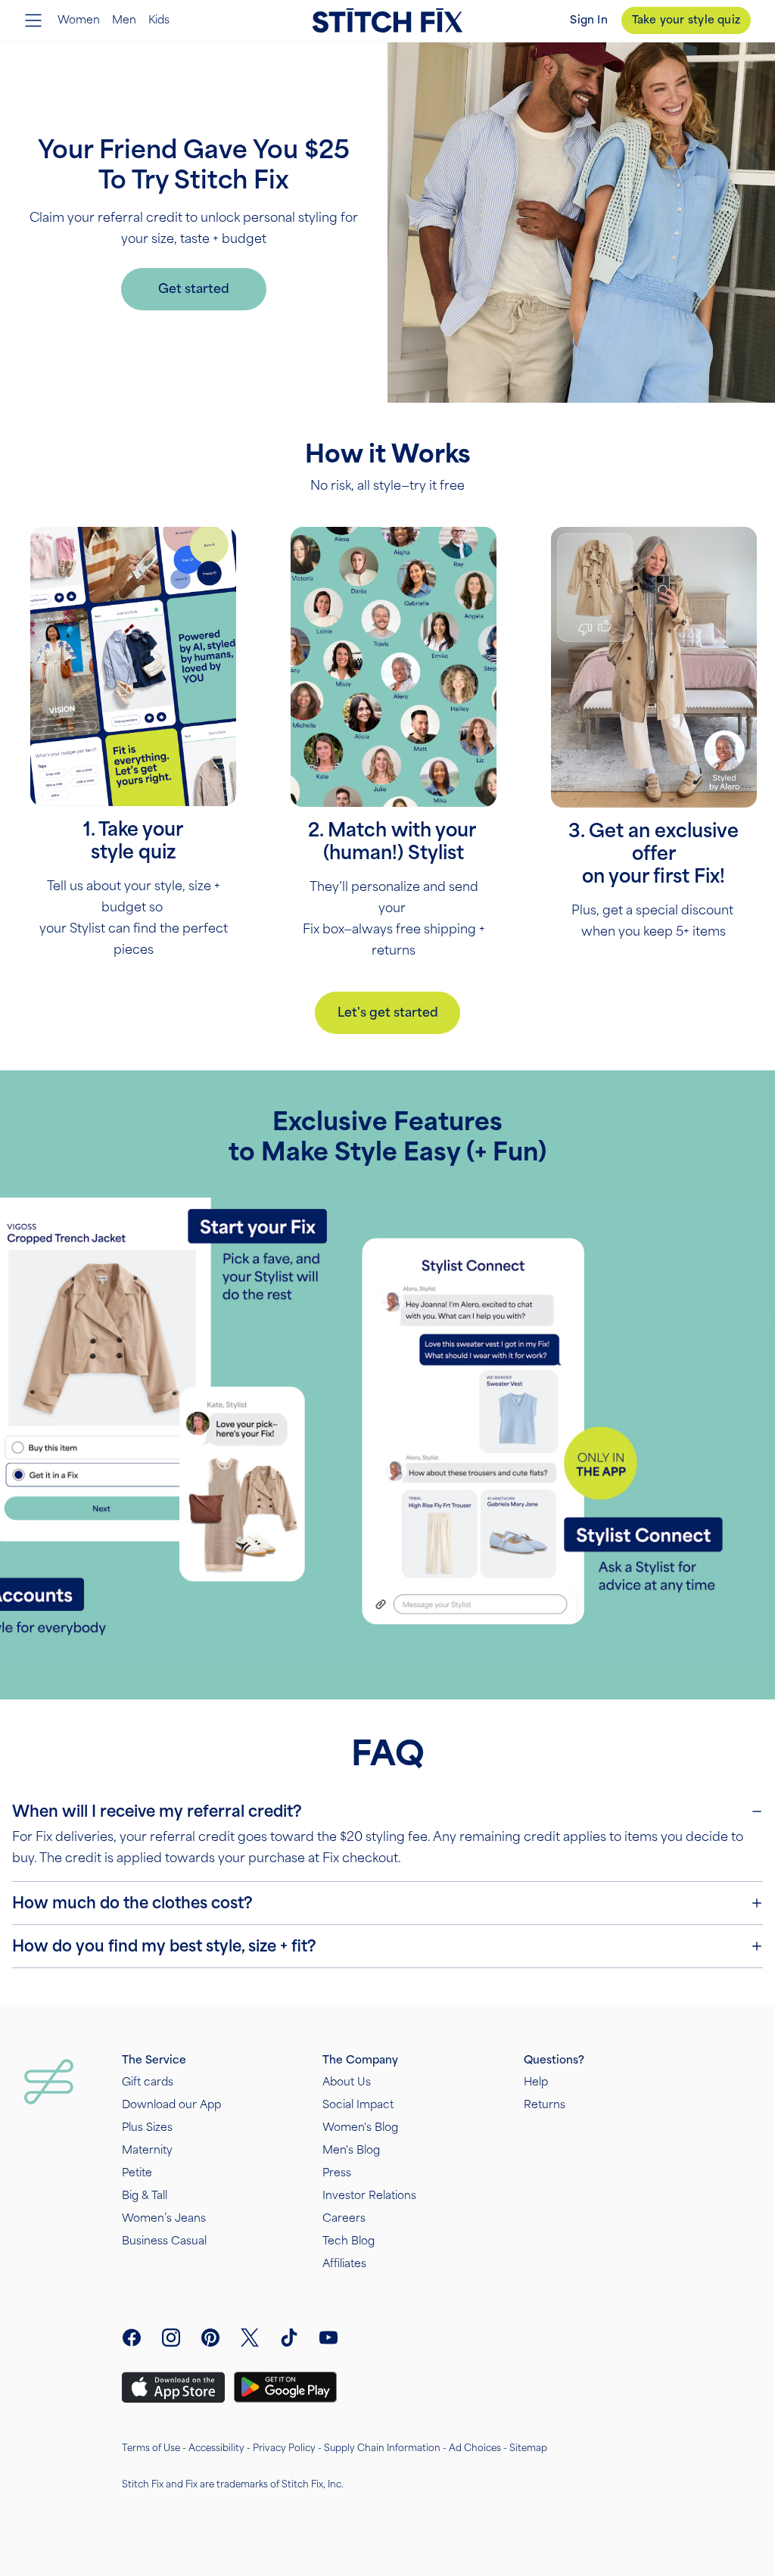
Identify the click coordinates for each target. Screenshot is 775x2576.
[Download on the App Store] (173, 2388)
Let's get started (388, 1012)
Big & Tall (145, 2196)
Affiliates (344, 2264)
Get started (194, 289)
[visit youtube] (328, 2338)
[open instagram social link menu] (171, 2338)
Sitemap (528, 2448)
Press (337, 2173)
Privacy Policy (284, 2448)
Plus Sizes (147, 2127)
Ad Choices (475, 2448)
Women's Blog (360, 2127)
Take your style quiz (686, 20)
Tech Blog (349, 2241)
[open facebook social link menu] (132, 2338)
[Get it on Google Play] (285, 2387)
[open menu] (33, 20)
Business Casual (164, 2241)
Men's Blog (351, 2150)
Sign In (588, 20)
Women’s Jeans (164, 2218)
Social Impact (358, 2105)
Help (536, 2082)
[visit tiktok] (289, 2338)
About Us (347, 2082)
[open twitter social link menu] (250, 2338)
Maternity (147, 2150)
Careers (344, 2218)
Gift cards (148, 2082)
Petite (137, 2173)
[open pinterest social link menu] (210, 2338)
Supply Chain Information (382, 2448)
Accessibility (216, 2448)
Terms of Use (151, 2448)
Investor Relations (369, 2196)
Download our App (171, 2105)
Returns (545, 2105)
